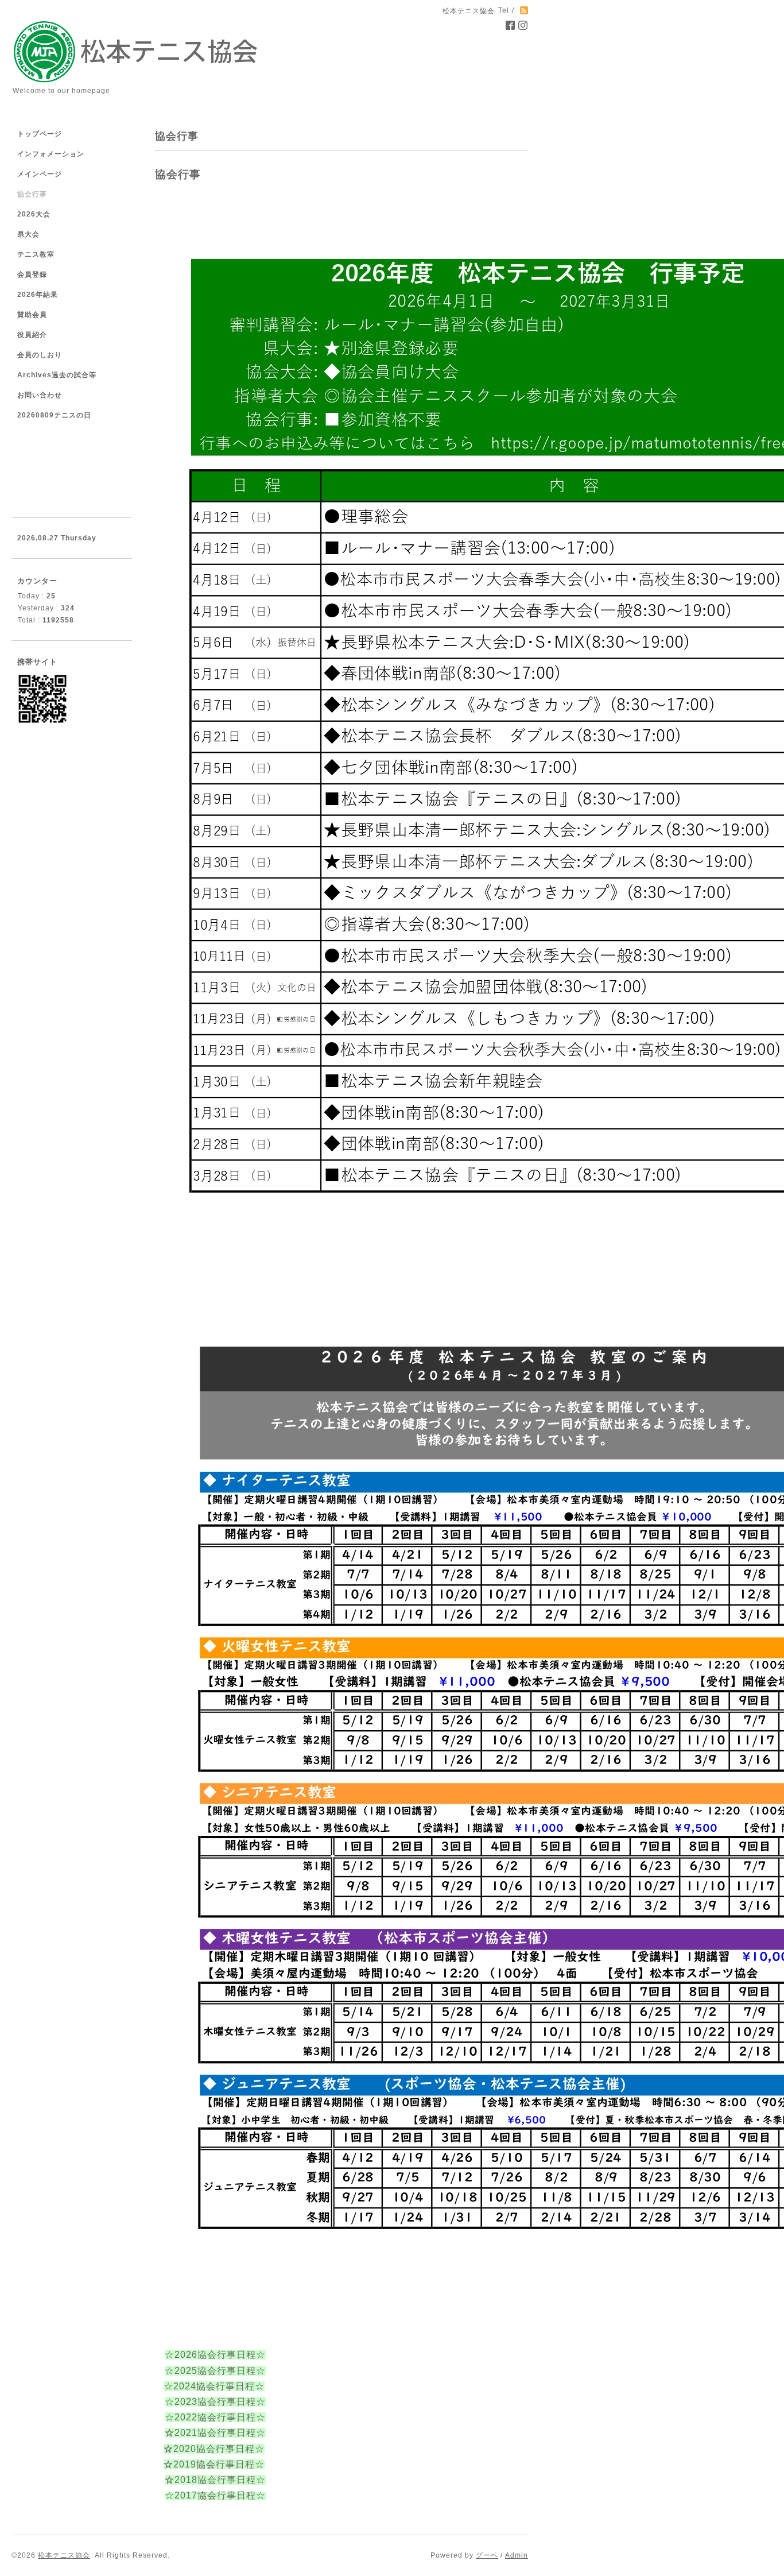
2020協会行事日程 (214, 2449)
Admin (517, 2555)
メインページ (40, 174)
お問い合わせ (40, 395)
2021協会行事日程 (215, 2433)
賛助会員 (32, 315)
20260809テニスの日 (54, 415)
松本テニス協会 (64, 2555)
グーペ (487, 2555)
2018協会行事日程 (215, 2480)
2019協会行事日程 (214, 2464)
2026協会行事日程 (215, 2355)
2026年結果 (38, 295)
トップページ (40, 134)
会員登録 (32, 274)
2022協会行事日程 (215, 2417)
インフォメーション (51, 154)
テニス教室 (36, 254)
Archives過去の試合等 (57, 375)
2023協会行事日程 (215, 2402)
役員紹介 (32, 335)
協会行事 (32, 194)
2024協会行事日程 (214, 2386)
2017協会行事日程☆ (220, 2495)
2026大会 (34, 214)
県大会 (28, 234)
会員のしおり (40, 355)
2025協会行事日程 (215, 2371)
